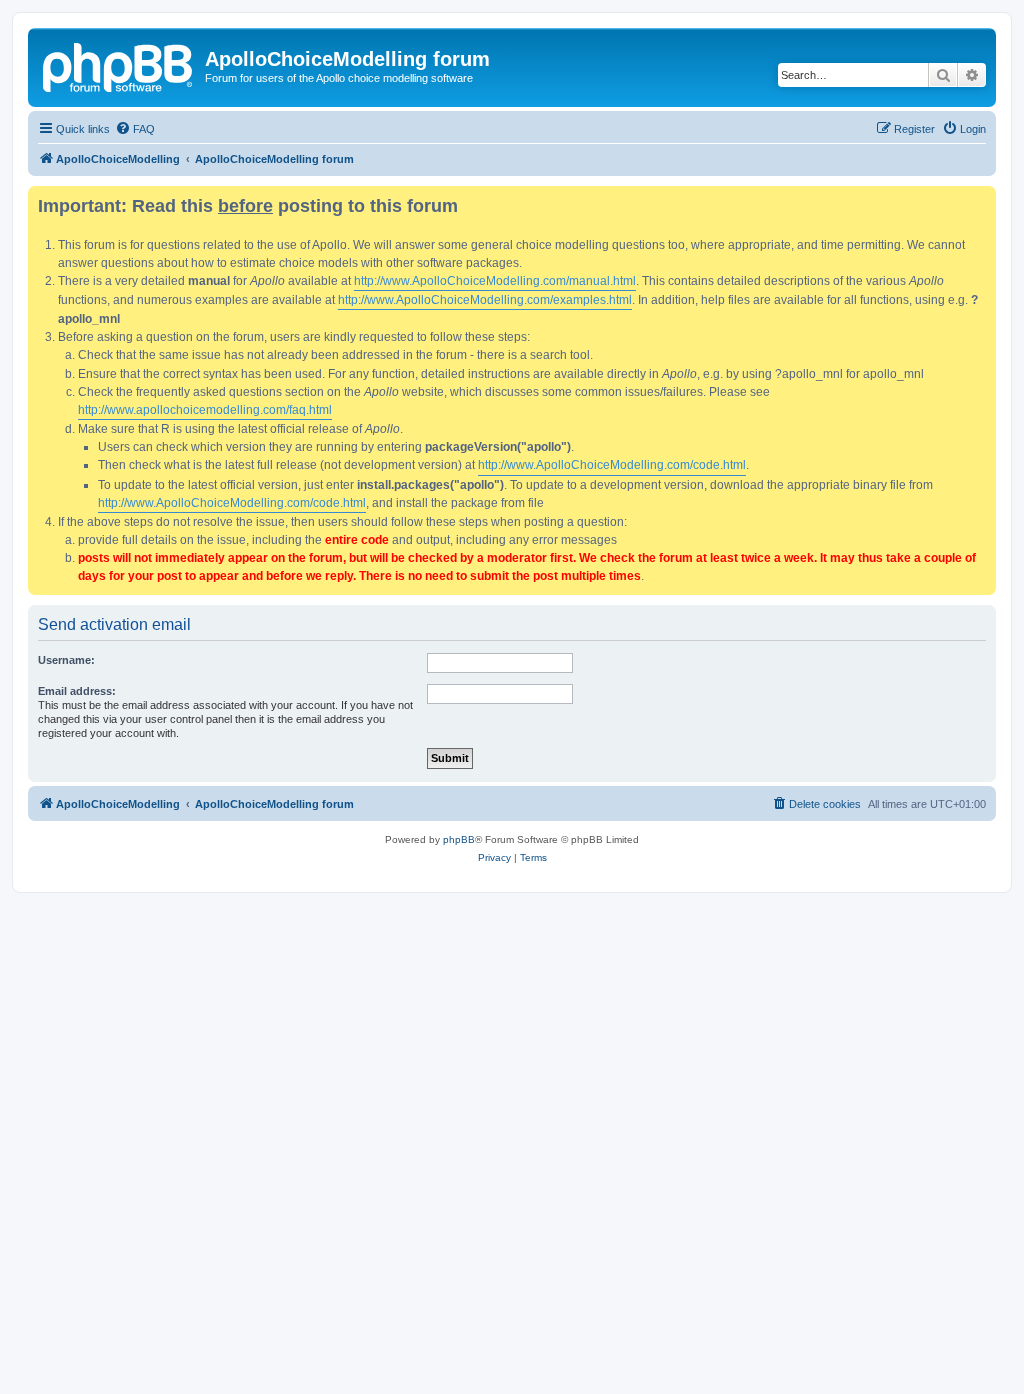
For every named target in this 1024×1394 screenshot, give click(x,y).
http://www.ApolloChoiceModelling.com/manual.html (495, 281)
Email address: (77, 691)
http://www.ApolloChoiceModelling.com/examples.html (485, 300)
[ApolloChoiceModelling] (119, 65)
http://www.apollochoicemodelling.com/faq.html (205, 410)
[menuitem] (135, 129)
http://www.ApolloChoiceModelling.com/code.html (612, 465)
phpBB (459, 839)
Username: (66, 660)
